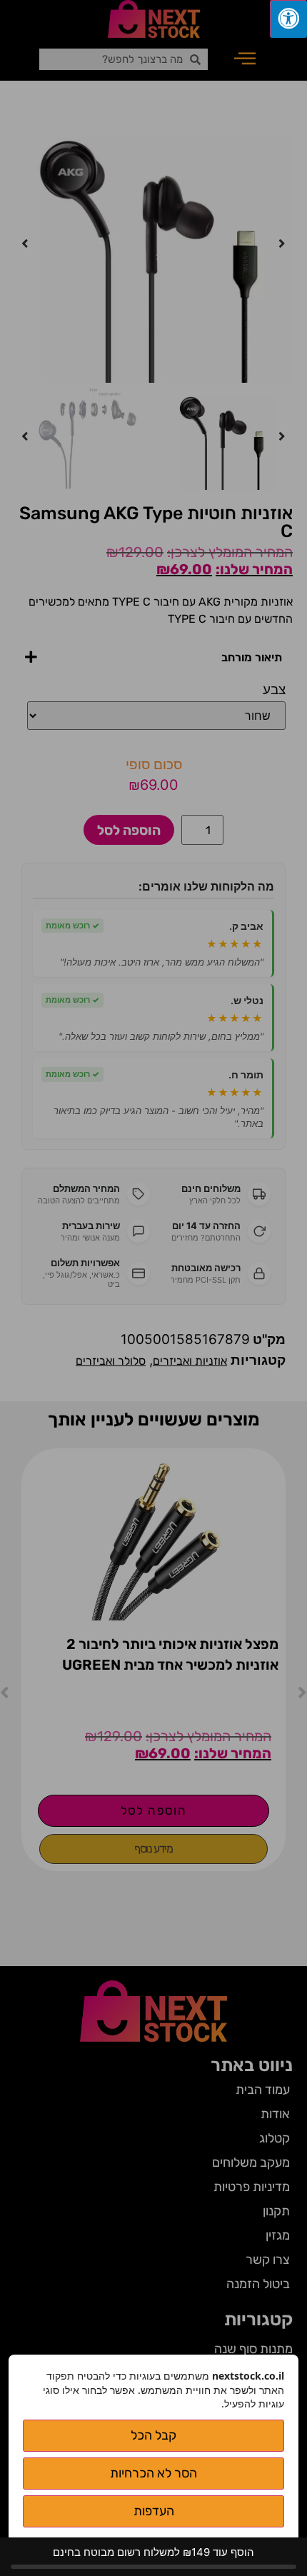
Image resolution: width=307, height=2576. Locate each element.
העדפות (154, 2511)
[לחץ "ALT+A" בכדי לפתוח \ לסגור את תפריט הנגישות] (288, 19)
